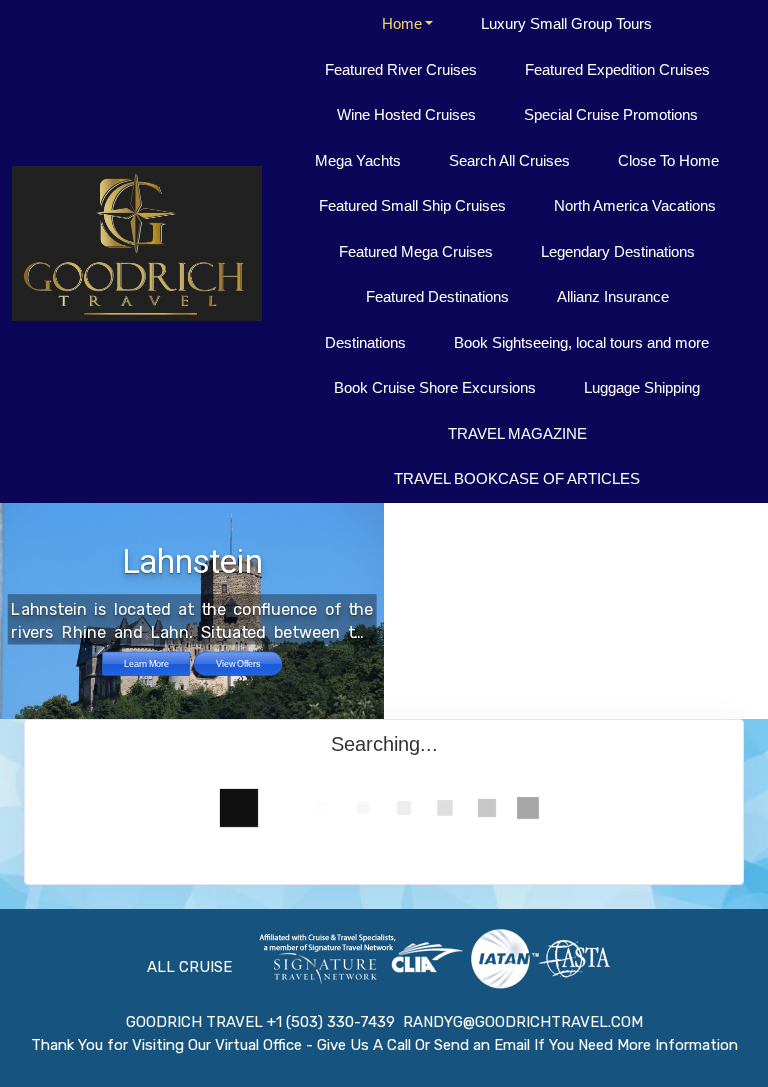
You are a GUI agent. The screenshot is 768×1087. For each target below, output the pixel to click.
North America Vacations (635, 205)
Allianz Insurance (613, 296)
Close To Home (668, 160)
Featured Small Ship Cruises (412, 205)
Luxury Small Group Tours (566, 23)
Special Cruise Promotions (611, 114)
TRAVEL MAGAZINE (517, 433)
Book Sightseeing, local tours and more (581, 342)
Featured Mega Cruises (416, 251)
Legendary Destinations (618, 251)
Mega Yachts (358, 160)
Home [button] (402, 23)
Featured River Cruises (401, 69)
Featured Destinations (437, 296)
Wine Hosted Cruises (406, 114)
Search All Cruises (509, 160)
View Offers (238, 663)
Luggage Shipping (642, 387)
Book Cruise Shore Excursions (435, 387)
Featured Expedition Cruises (617, 69)
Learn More (146, 663)
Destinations (365, 342)
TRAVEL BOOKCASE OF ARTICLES (517, 478)
